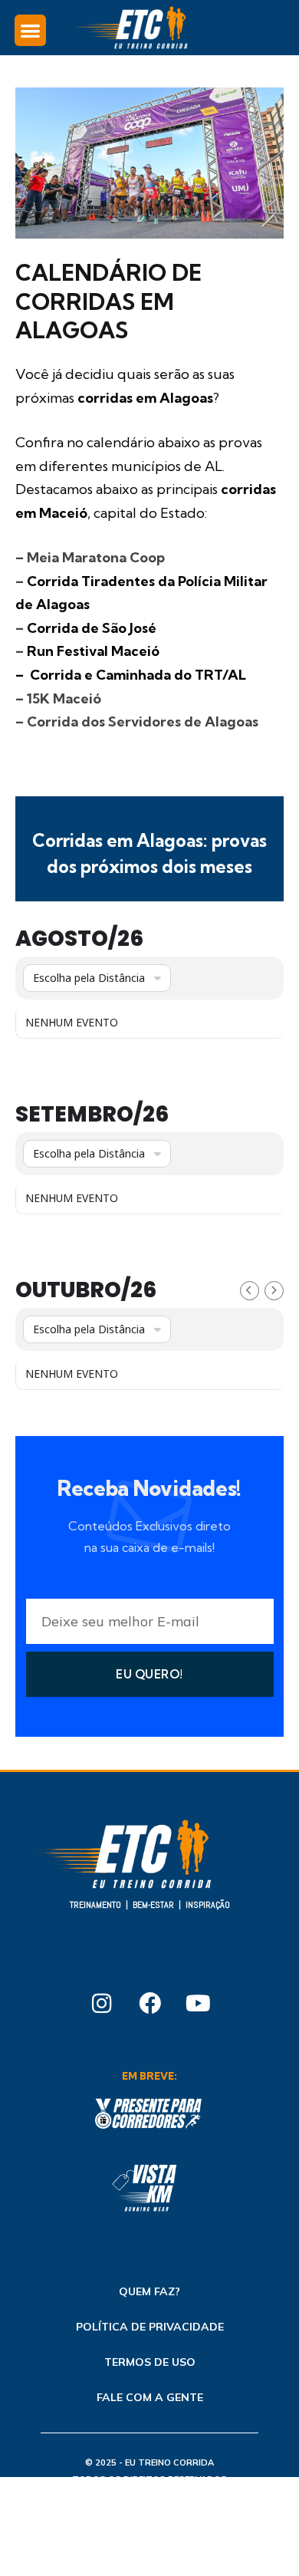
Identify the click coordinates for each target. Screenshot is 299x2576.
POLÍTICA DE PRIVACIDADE (150, 2327)
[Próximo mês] (274, 1291)
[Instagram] (101, 2003)
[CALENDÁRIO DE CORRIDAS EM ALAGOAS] (149, 235)
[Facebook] (149, 2003)
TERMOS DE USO (150, 2362)
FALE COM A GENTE (150, 2397)
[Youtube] (198, 2003)
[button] (30, 30)
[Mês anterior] (250, 1291)
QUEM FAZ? (149, 2291)
